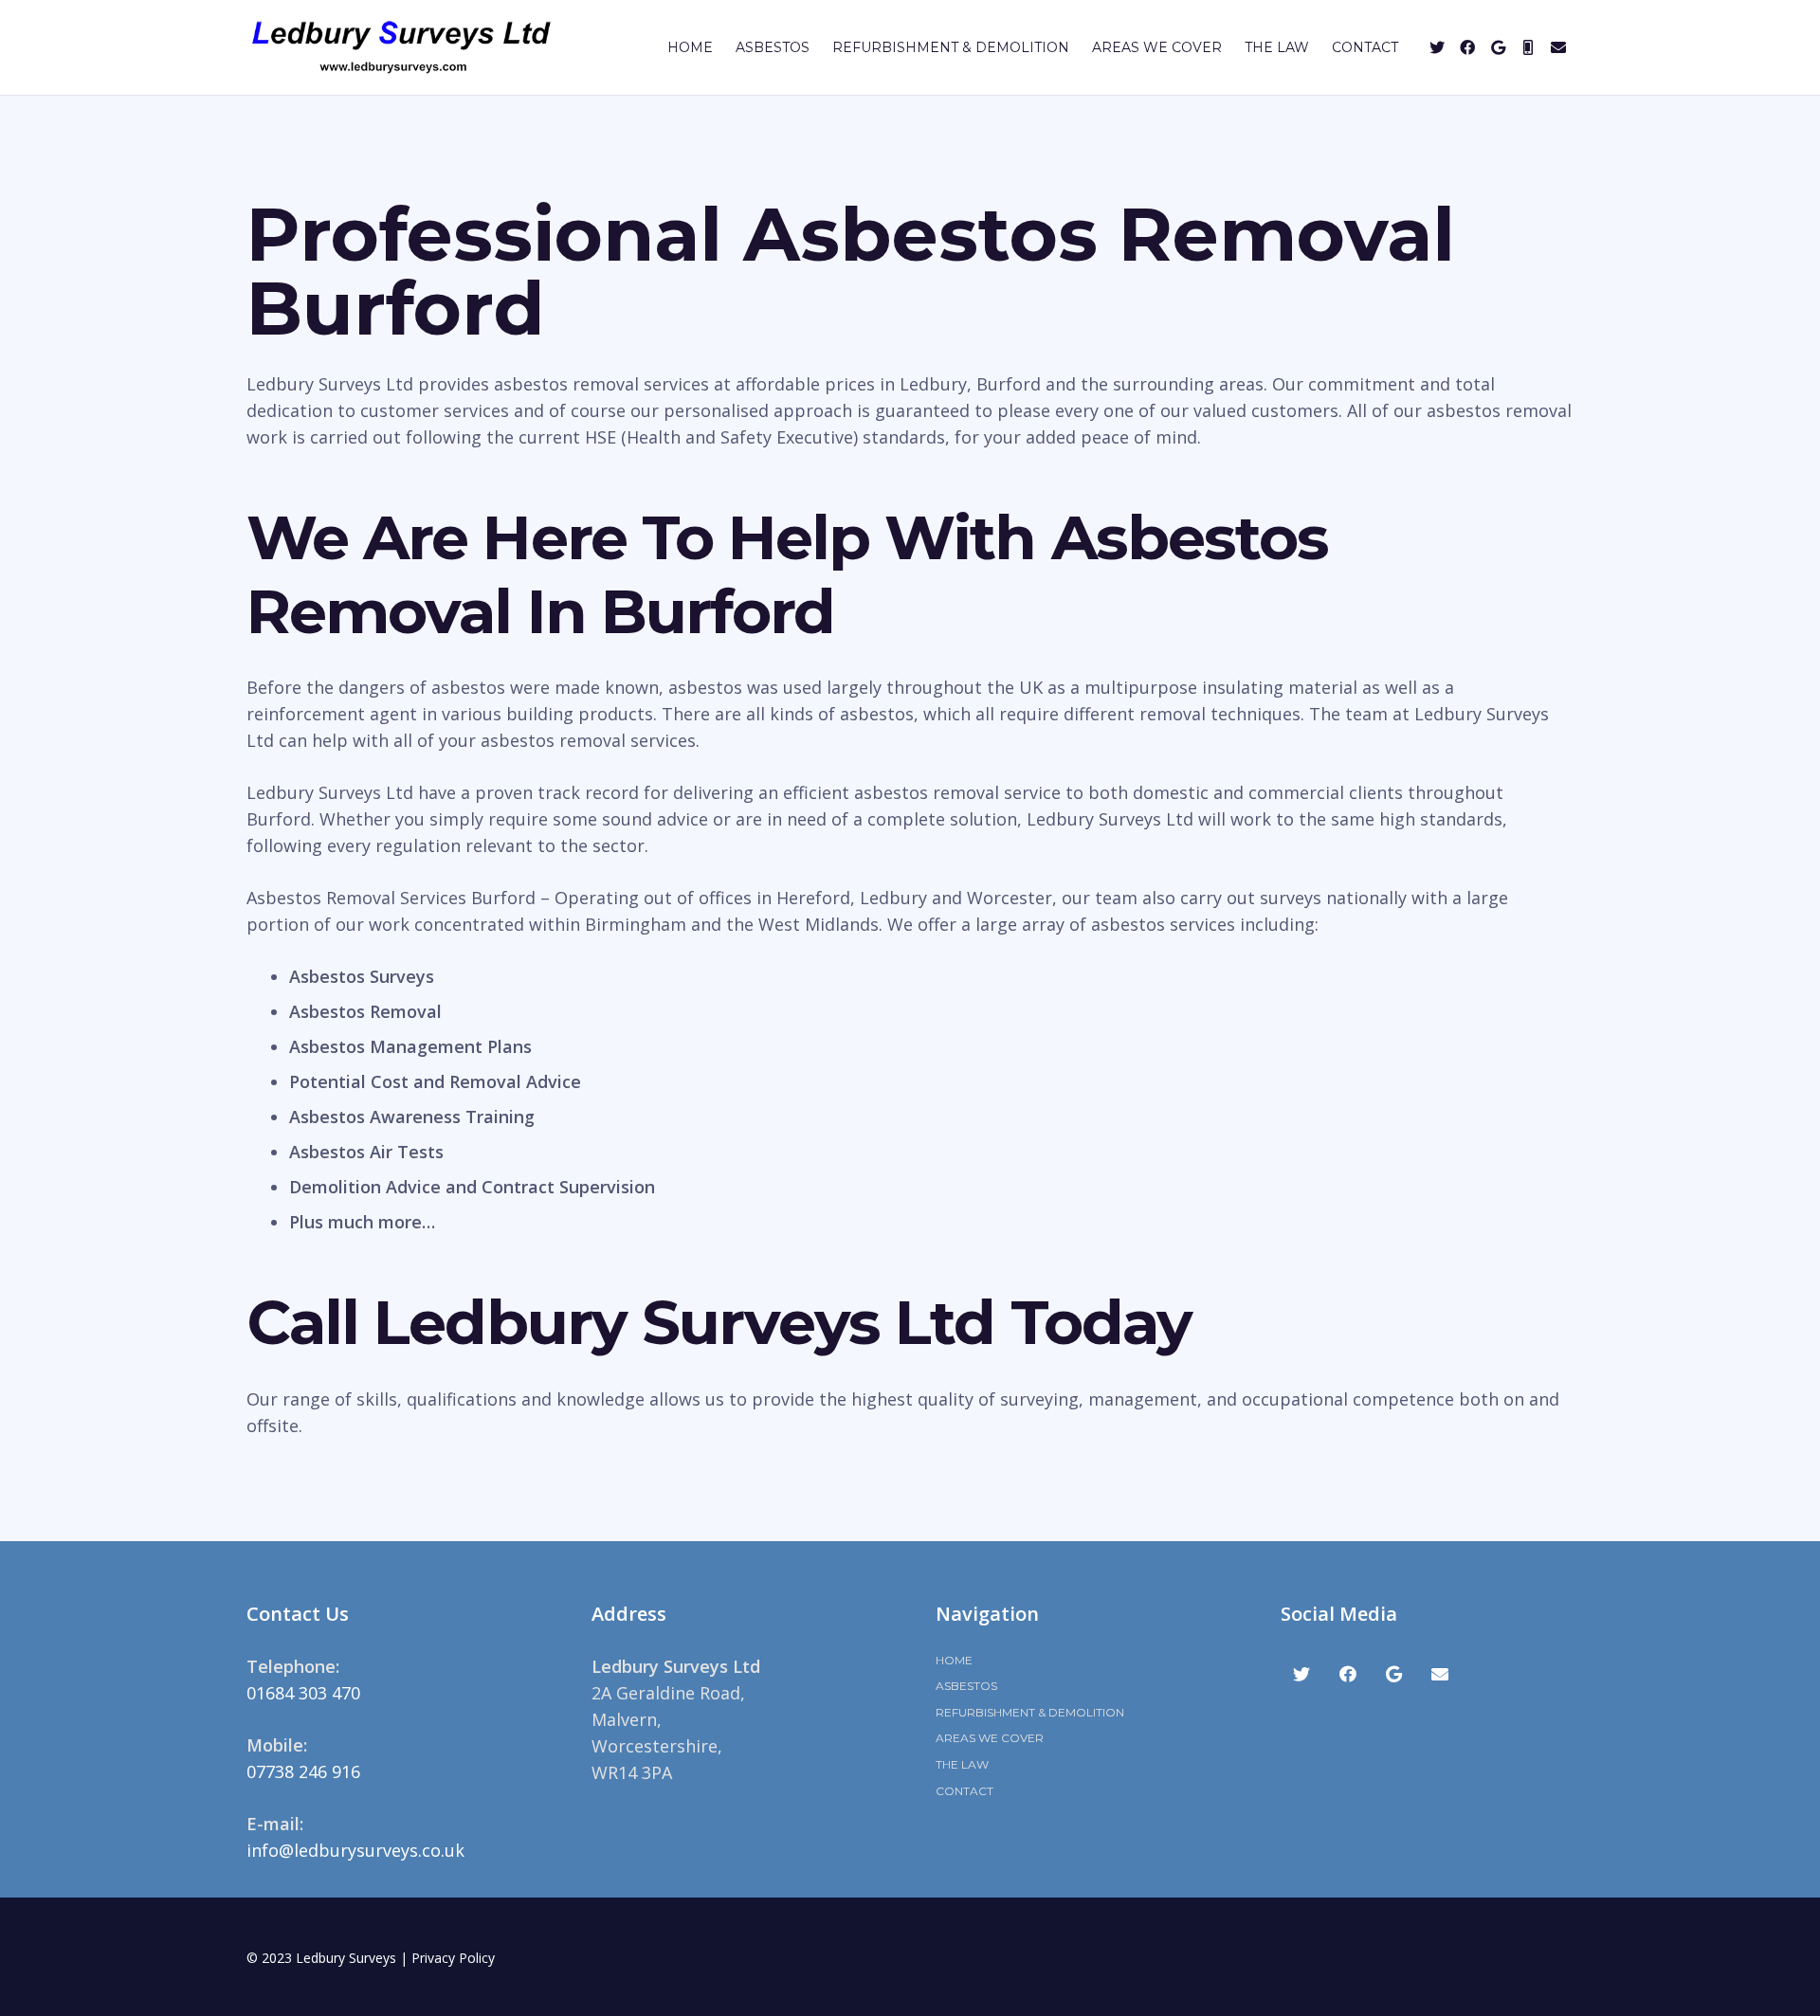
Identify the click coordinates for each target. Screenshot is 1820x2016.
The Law (962, 1764)
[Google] (1498, 47)
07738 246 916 (303, 1771)
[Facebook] (1467, 47)
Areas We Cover (990, 1738)
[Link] (401, 47)
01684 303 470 (303, 1693)
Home (954, 1660)
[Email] (1558, 47)
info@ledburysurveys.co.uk (355, 1850)
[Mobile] (1528, 47)
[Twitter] (1437, 47)
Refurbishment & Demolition (1030, 1712)
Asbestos (966, 1686)
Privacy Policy (453, 1958)
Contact (965, 1791)
